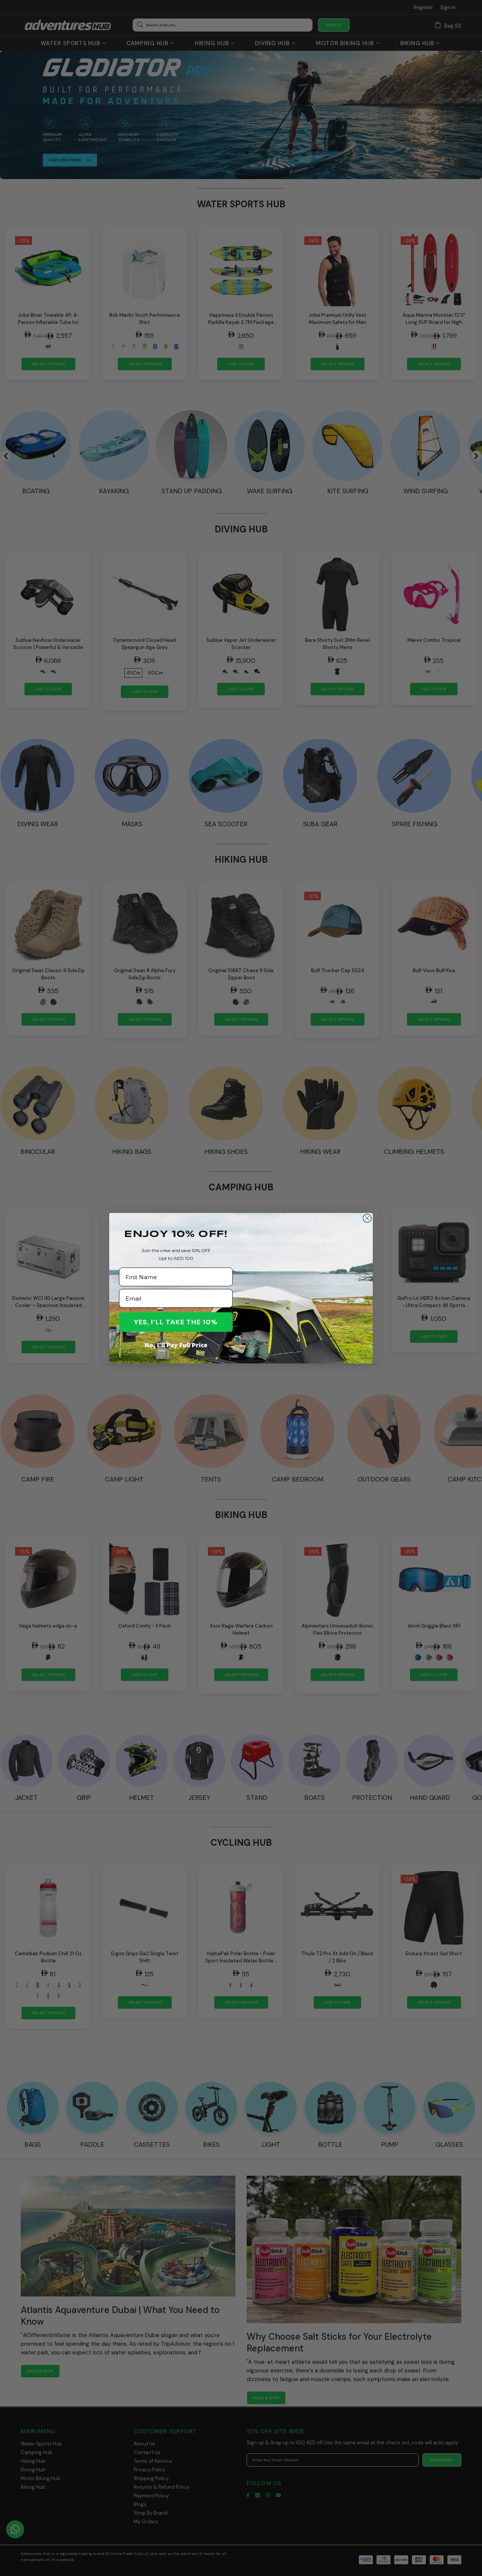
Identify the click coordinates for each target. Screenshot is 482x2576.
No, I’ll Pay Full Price (176, 1345)
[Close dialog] (367, 1218)
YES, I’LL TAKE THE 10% (176, 1322)
